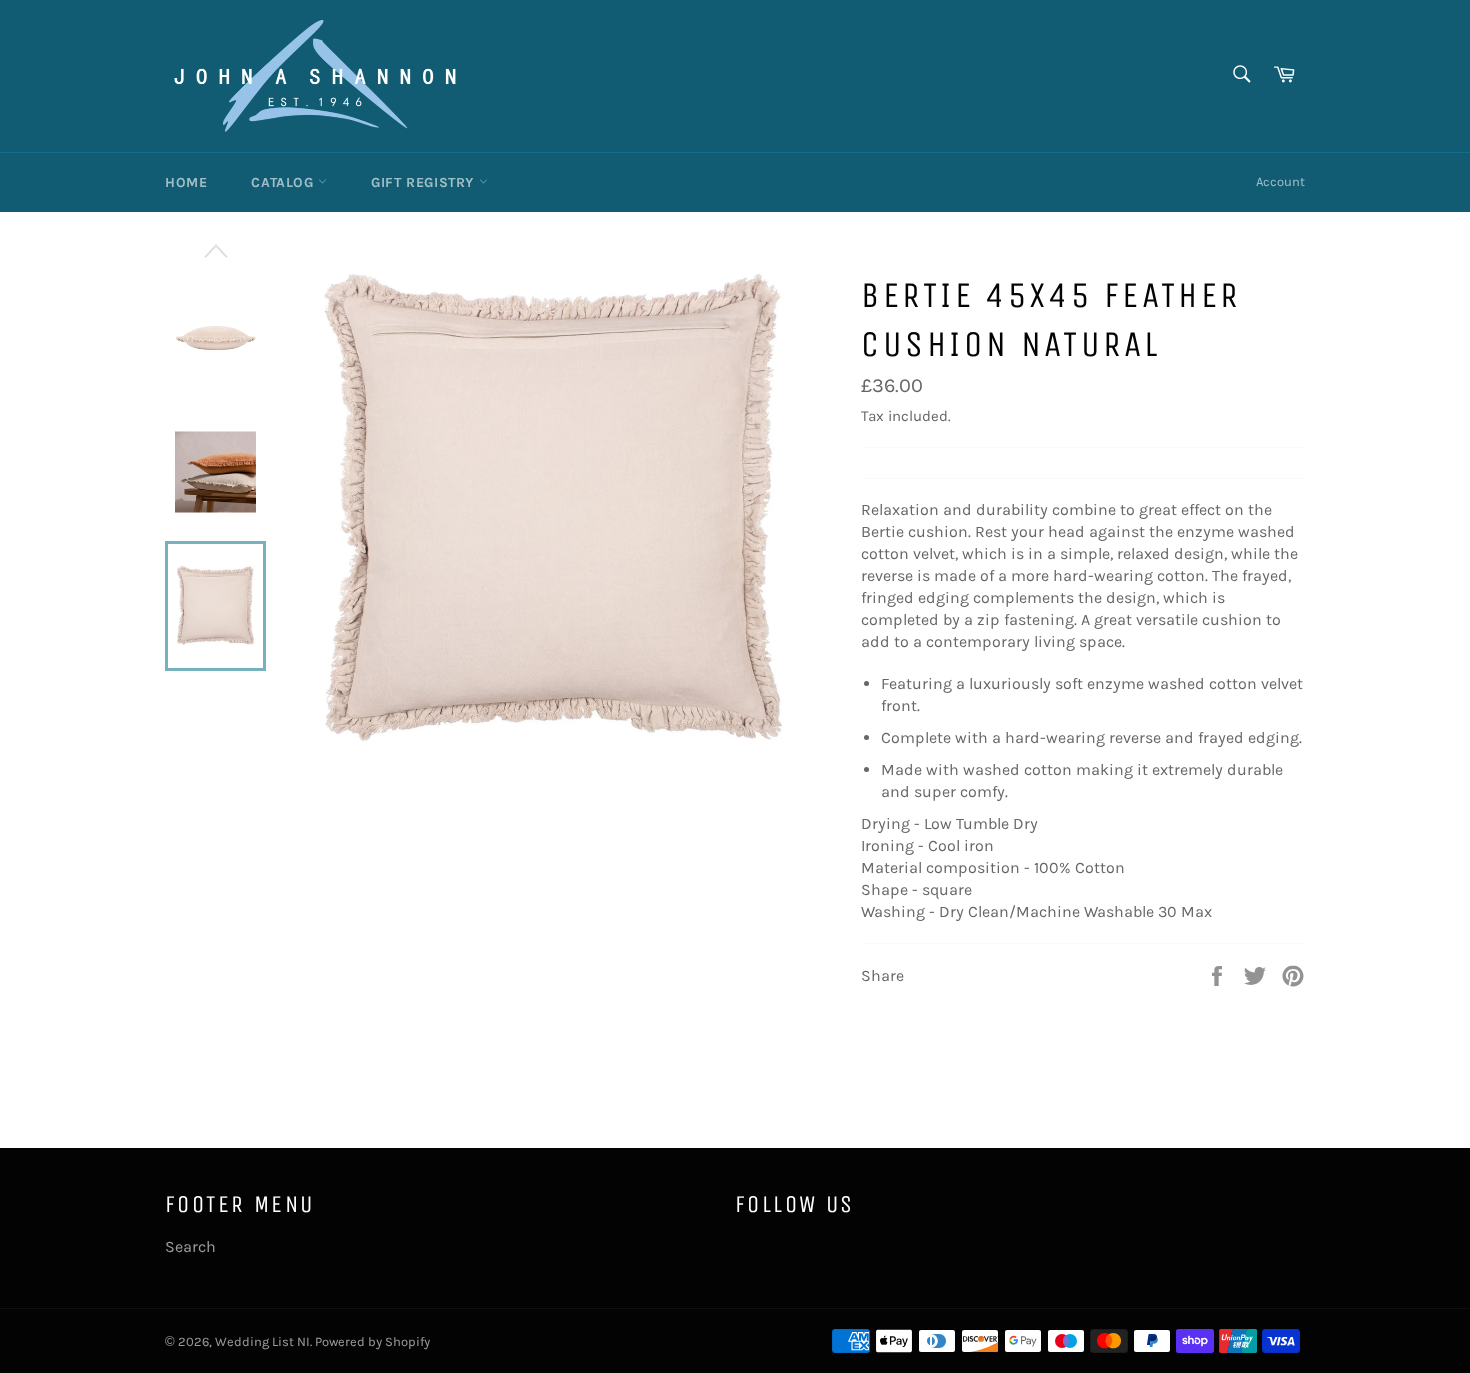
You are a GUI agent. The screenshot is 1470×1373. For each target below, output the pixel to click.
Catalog (284, 182)
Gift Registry (424, 182)
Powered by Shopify (372, 1341)
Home (186, 182)
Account (1280, 181)
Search (190, 1246)
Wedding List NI (262, 1341)
